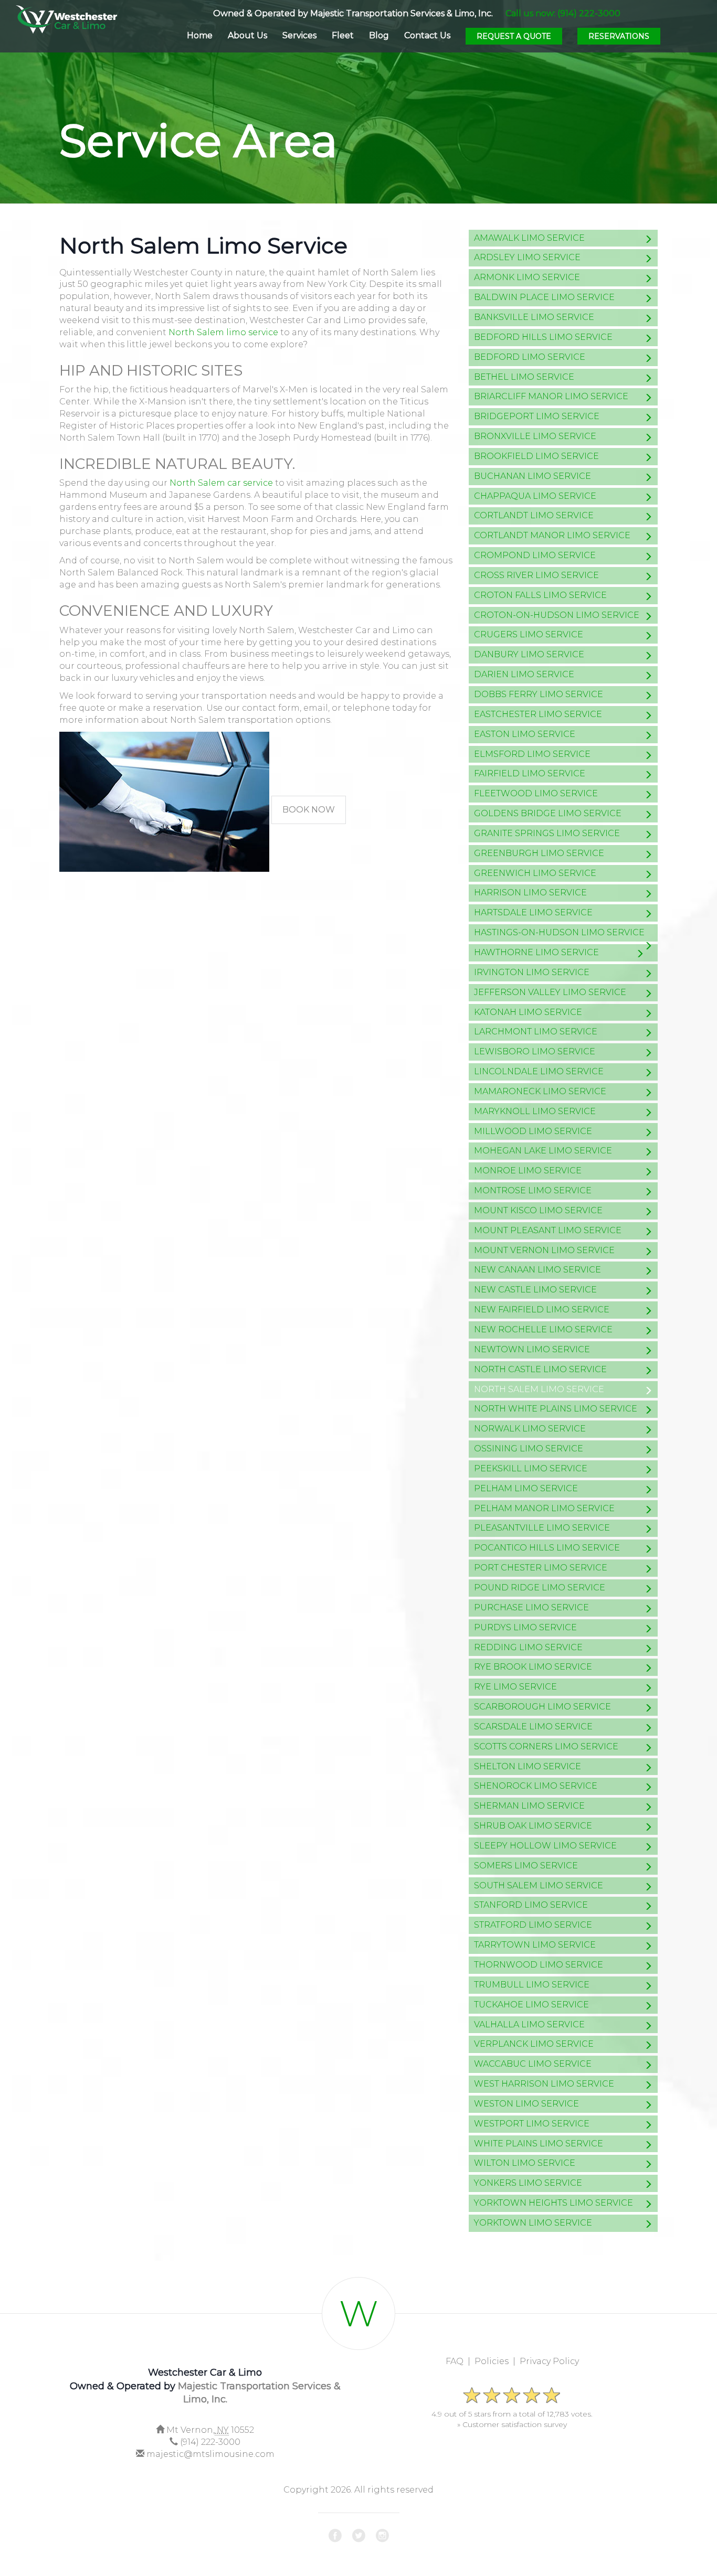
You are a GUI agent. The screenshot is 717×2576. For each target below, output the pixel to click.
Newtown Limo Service (532, 1349)
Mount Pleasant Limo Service (548, 1230)
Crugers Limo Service (529, 634)
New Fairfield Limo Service (542, 1310)
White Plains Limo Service (539, 2144)
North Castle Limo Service (540, 1369)
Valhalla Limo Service (529, 2024)
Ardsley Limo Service (527, 257)
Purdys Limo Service (525, 1627)
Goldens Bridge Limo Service (548, 813)
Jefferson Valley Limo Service (550, 992)
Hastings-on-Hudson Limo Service (559, 932)
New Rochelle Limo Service (543, 1329)
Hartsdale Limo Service (533, 912)
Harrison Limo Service (530, 892)
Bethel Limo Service (524, 377)
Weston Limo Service (526, 2104)
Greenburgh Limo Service (539, 853)
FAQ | (460, 2361)
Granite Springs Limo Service (547, 833)
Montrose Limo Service (533, 1190)
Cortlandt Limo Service (534, 515)
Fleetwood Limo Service (536, 793)
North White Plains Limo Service (556, 1409)
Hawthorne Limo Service (536, 952)
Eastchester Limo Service (538, 714)
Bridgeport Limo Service (537, 416)
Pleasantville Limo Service (542, 1528)
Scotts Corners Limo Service (546, 1746)
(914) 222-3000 (210, 2442)
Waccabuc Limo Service (533, 2064)
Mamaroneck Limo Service (540, 1091)
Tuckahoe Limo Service (531, 2005)
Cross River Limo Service (536, 575)
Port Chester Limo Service (541, 1568)
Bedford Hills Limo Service (543, 337)
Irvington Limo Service (532, 972)
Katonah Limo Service (528, 1012)
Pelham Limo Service (526, 1488)
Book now (309, 810)
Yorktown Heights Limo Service (553, 2203)
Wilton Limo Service (525, 2163)
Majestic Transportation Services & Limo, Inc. (402, 13)
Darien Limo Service (524, 674)
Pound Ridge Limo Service (540, 1588)
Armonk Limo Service (527, 277)
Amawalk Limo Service (529, 238)
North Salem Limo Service (539, 1389)
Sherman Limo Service (529, 1806)
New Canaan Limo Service (537, 1270)
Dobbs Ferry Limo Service (539, 694)
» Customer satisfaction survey (512, 2424)
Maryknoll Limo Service (535, 1111)
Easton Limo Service (525, 734)
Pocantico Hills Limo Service (547, 1548)
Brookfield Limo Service (536, 456)
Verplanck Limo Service (534, 2044)
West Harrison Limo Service (544, 2084)
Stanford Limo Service (531, 1905)
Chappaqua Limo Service (535, 496)
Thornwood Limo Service (539, 1965)
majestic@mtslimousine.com (210, 2454)
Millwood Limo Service (533, 1131)
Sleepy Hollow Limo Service (545, 1846)
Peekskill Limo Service (531, 1468)
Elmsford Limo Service (532, 754)
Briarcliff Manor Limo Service (551, 396)
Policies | (497, 2361)
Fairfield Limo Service (530, 773)
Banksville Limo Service (534, 317)
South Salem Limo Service (539, 1885)
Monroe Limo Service (528, 1171)
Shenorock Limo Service (536, 1786)
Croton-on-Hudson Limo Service (557, 615)
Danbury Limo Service (529, 654)
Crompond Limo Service (535, 555)
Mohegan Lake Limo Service (543, 1151)
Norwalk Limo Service (530, 1429)
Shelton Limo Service (528, 1766)
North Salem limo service (223, 332)
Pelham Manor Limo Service (544, 1508)
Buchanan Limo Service (533, 476)
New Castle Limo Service (535, 1290)
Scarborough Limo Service (542, 1707)
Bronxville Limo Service (535, 436)
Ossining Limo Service (529, 1449)
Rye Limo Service (515, 1687)
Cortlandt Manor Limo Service (552, 535)
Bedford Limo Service (530, 357)
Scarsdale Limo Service (533, 1727)
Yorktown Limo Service (533, 2223)
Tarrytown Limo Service (535, 1945)
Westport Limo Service (532, 2124)
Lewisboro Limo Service (535, 1051)
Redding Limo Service (528, 1647)
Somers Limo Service (526, 1866)
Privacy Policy (549, 2361)
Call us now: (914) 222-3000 (563, 13)
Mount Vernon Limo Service (544, 1250)
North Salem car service (221, 483)
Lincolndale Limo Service (539, 1071)
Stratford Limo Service (533, 1925)
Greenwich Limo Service (535, 873)
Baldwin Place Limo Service (544, 297)
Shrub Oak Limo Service (533, 1826)
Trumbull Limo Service (532, 1985)
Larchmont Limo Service (536, 1032)
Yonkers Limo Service (528, 2183)
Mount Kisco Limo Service (538, 1210)
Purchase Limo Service (531, 1607)
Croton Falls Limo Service (540, 595)
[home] (66, 17)
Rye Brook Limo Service (533, 1667)
